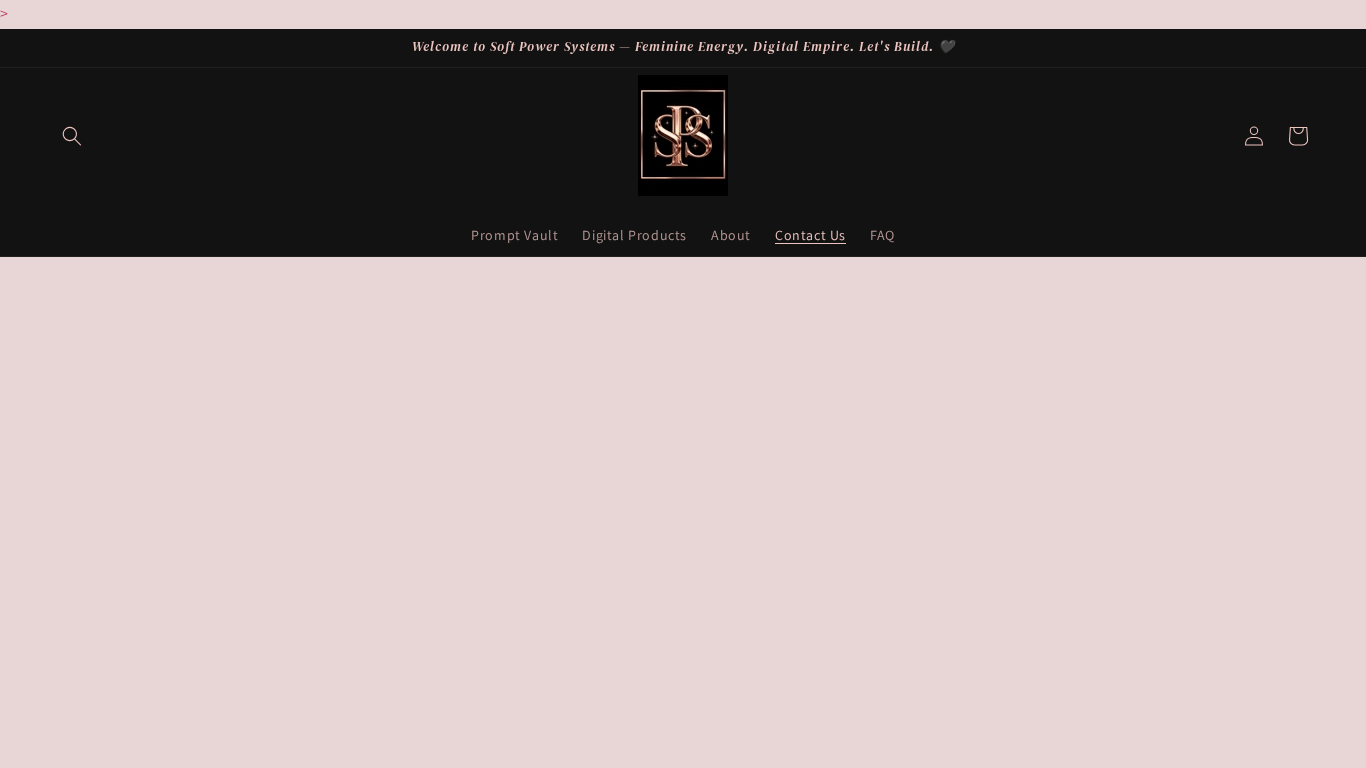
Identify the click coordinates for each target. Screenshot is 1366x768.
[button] (72, 136)
